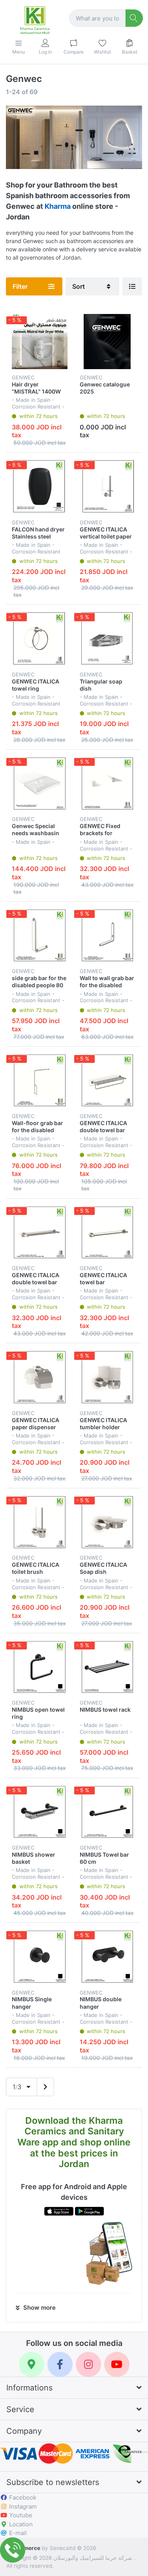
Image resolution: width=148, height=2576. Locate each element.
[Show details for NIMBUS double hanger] (108, 1957)
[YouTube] (117, 2364)
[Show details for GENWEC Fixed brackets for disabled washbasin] (108, 783)
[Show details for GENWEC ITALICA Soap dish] (108, 1522)
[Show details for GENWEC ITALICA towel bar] (108, 1232)
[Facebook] (60, 2364)
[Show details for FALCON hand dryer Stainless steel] (40, 486)
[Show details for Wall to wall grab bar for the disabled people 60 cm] (108, 935)
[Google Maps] (32, 2364)
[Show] (132, 286)
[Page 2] (45, 2087)
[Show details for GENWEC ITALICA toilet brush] (40, 1522)
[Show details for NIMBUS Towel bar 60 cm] (108, 1812)
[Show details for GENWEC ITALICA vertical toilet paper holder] (108, 486)
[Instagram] (88, 2364)
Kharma (58, 206)
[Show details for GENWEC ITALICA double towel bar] (108, 1080)
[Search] (134, 18)
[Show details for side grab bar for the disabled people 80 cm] (40, 935)
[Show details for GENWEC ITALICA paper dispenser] (40, 1377)
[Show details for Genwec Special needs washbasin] (40, 783)
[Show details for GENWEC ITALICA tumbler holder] (108, 1377)
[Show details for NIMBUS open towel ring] (40, 1667)
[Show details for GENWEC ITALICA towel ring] (40, 638)
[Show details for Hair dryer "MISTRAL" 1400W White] (40, 342)
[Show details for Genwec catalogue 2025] (108, 342)
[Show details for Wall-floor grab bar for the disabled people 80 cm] (40, 1080)
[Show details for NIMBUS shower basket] (40, 1812)
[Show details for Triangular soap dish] (108, 638)
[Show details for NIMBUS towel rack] (108, 1667)
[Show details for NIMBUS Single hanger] (40, 1957)
